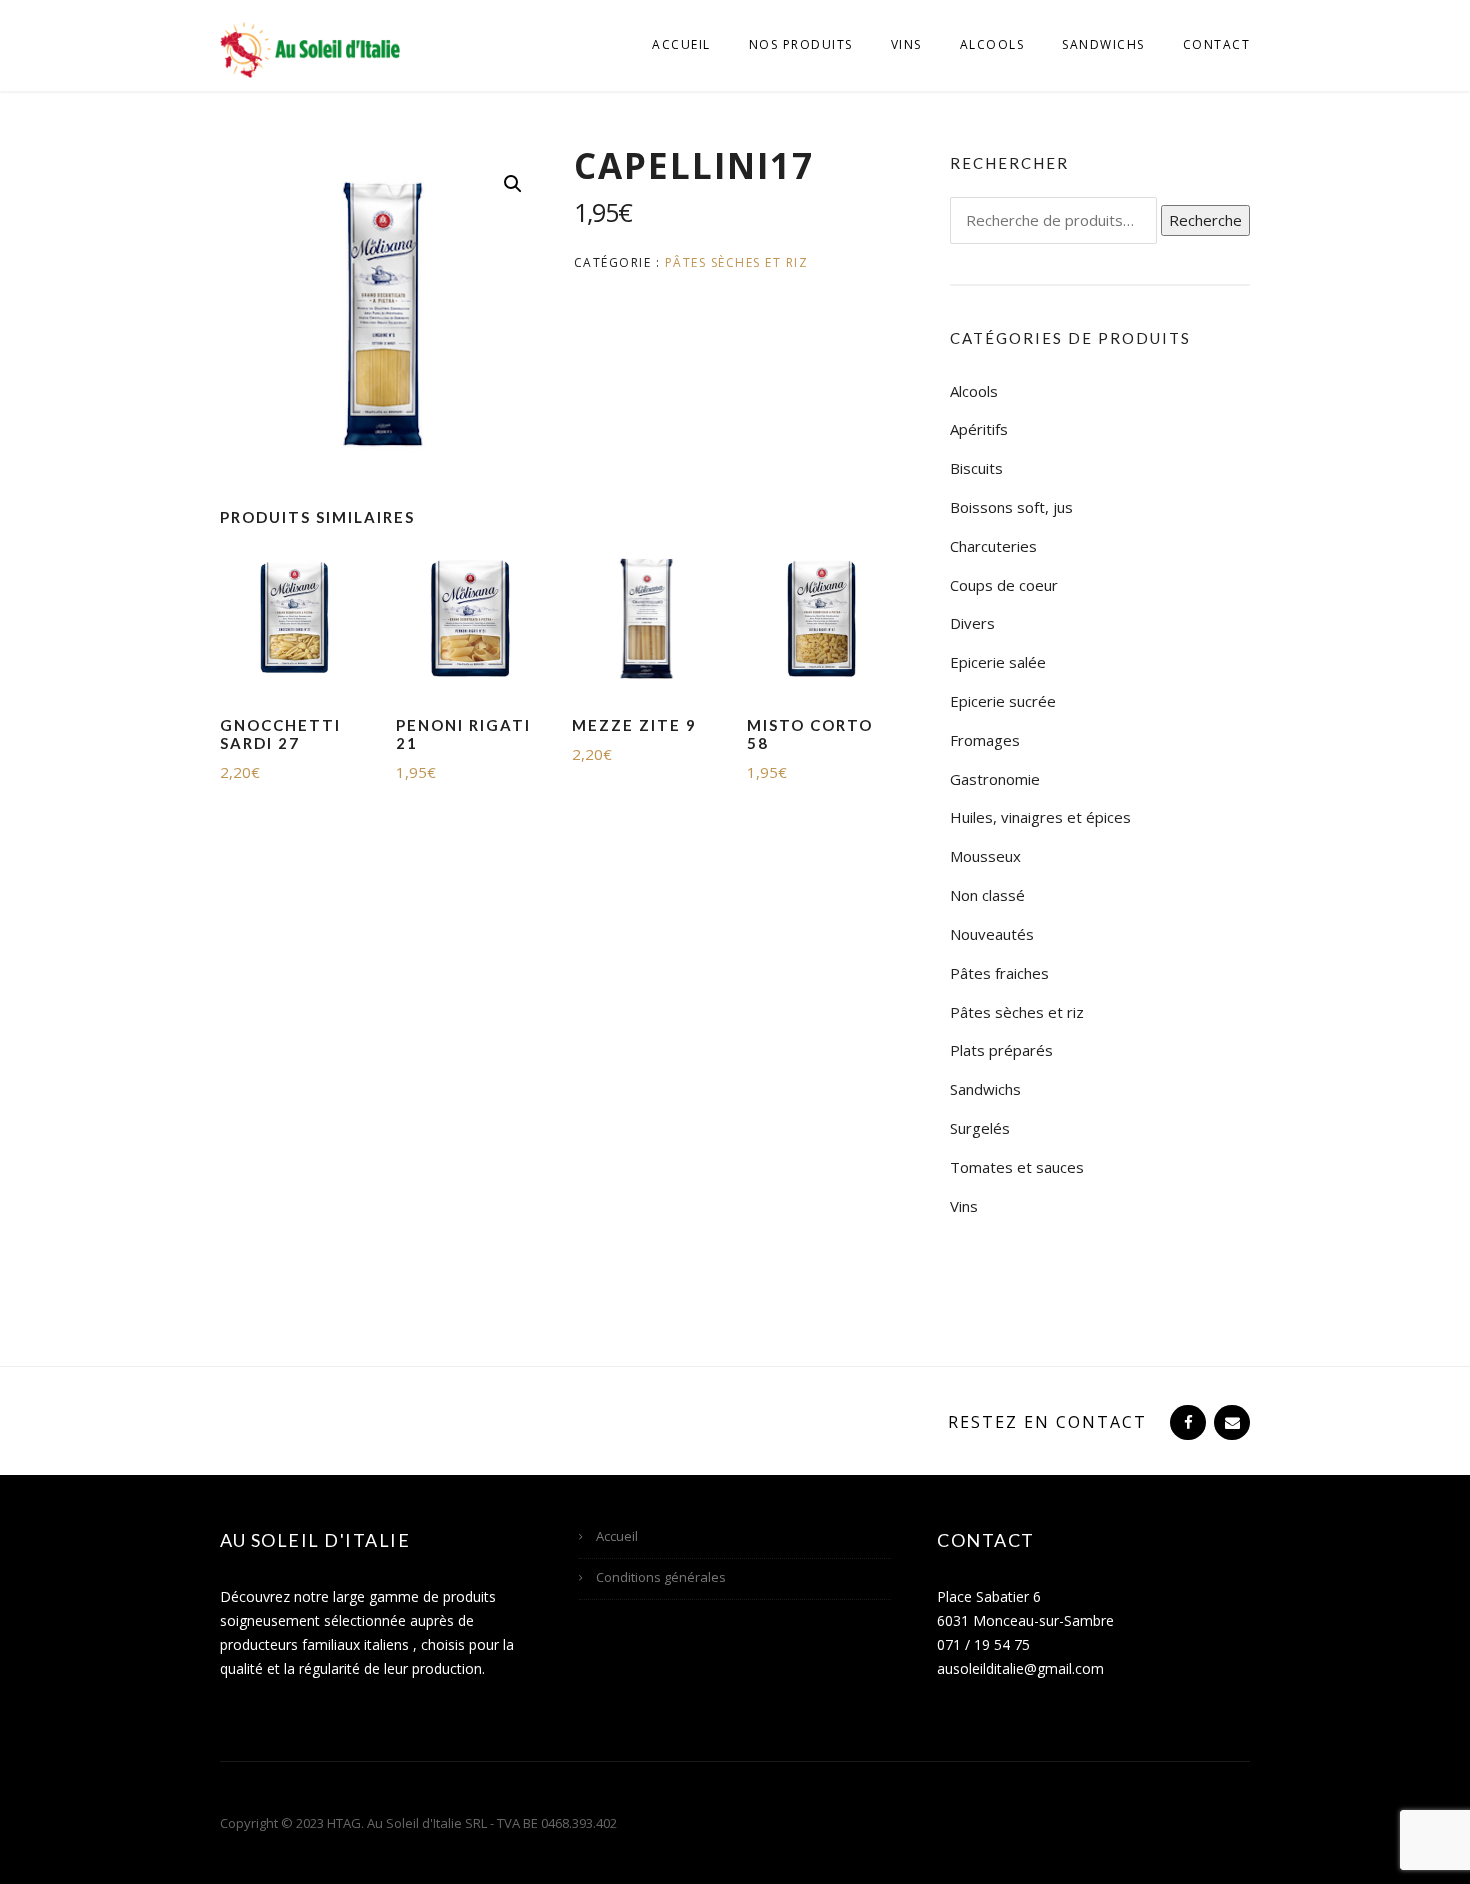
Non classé (987, 895)
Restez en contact (1047, 1422)
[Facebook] (1186, 1422)
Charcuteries (993, 546)
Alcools (992, 44)
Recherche (1205, 220)
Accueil (681, 44)
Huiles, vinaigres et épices (1040, 817)
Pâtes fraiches (999, 973)
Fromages (985, 740)
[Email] (1230, 1422)
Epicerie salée (998, 662)
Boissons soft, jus (1011, 507)
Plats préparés (1001, 1050)
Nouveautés (992, 934)
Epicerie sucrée (1003, 701)
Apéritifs (979, 429)
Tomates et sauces (1017, 1167)
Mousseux (985, 856)
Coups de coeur (1004, 585)
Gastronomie (995, 779)
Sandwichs (1103, 44)
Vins (906, 44)
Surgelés (980, 1128)
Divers (972, 623)
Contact (1217, 44)
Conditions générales (661, 1577)
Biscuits (976, 468)
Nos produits (801, 44)
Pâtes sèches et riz (737, 262)
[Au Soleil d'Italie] (310, 48)
